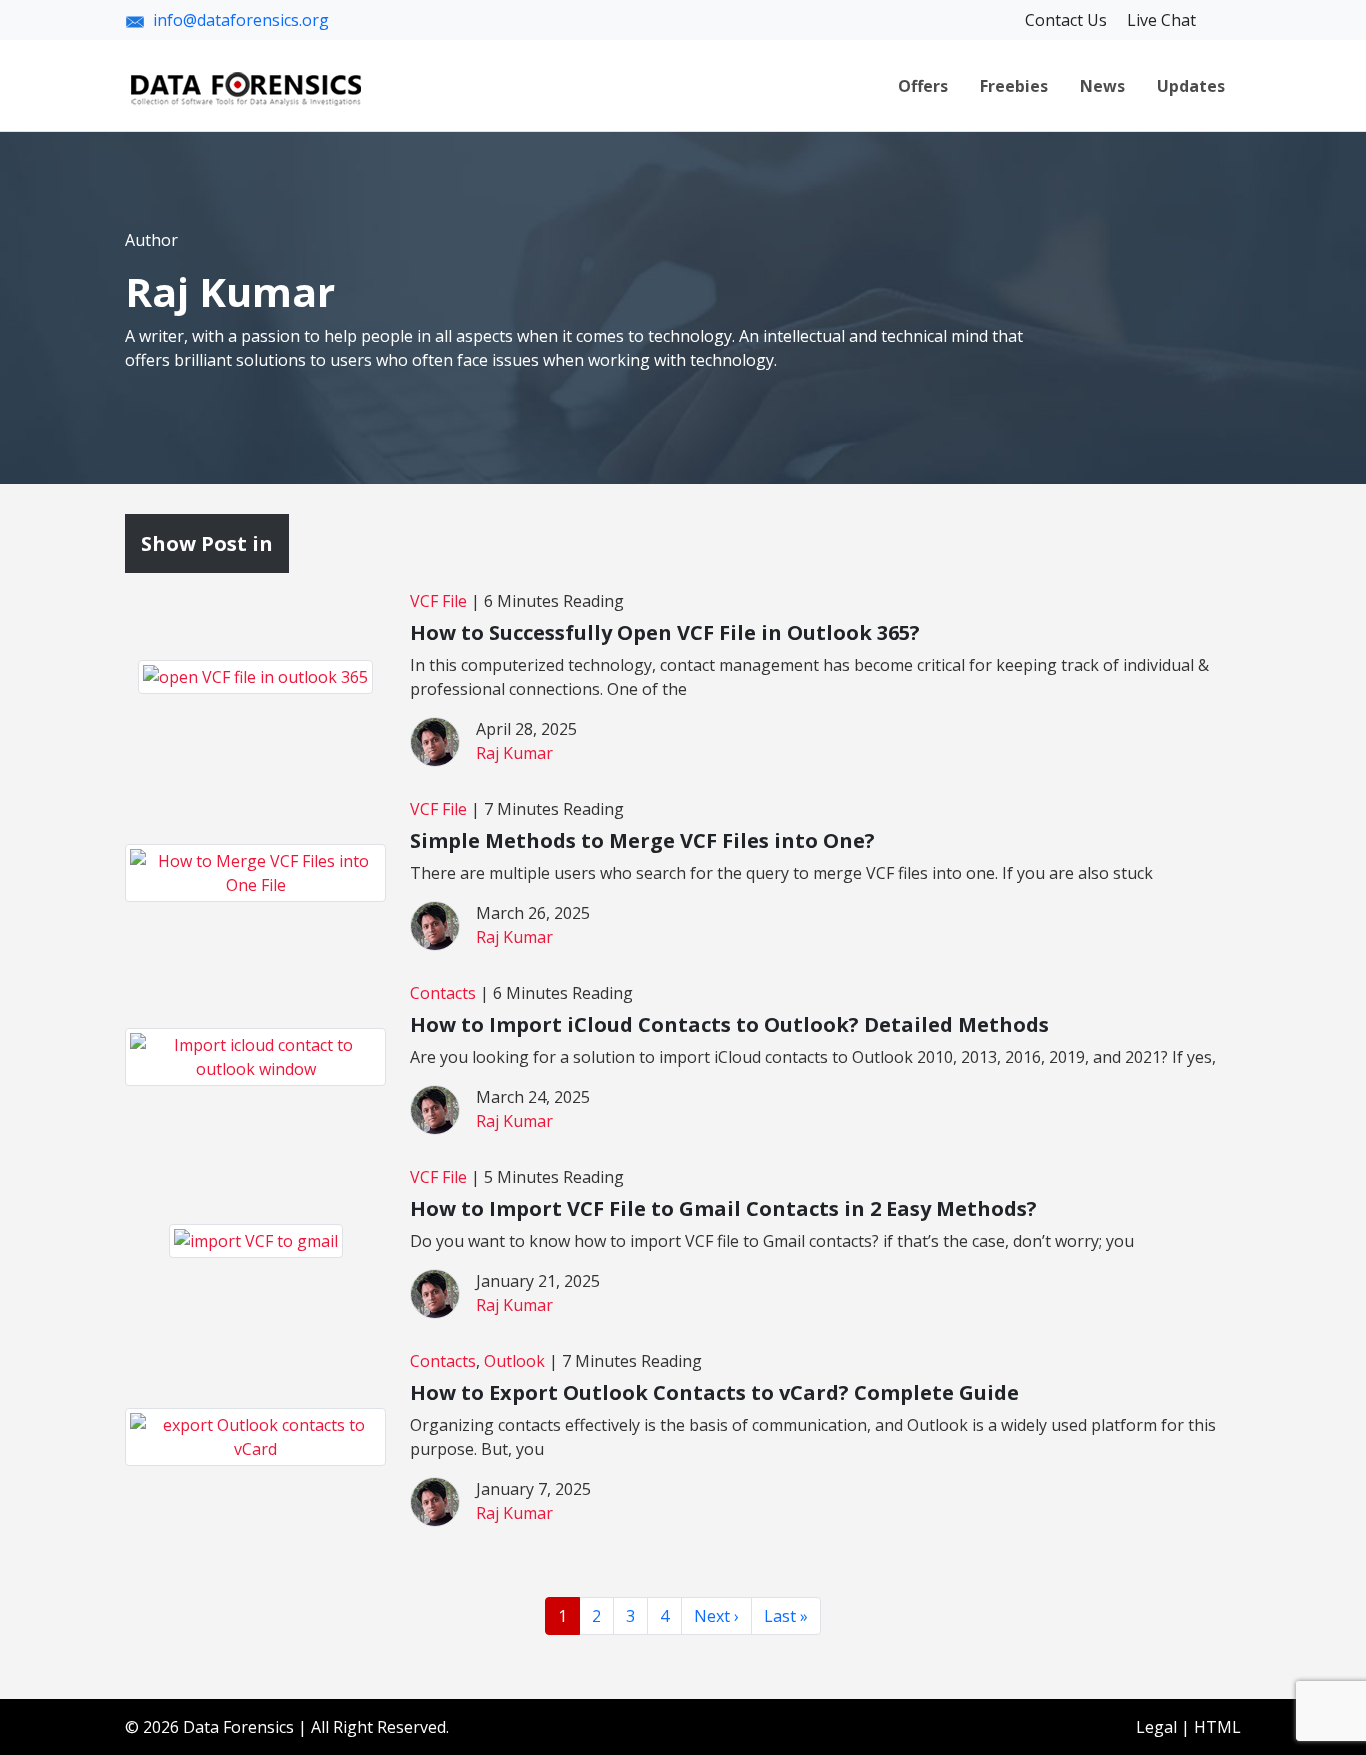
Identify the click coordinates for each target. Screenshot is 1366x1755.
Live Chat (1161, 20)
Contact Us (1068, 20)
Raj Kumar (514, 753)
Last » (786, 1616)
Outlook (514, 1361)
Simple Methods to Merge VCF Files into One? (642, 840)
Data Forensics (238, 1727)
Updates (1191, 86)
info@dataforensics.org (241, 20)
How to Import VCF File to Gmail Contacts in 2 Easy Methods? (723, 1208)
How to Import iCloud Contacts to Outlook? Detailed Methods (729, 1024)
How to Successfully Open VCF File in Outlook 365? (665, 632)
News (1102, 86)
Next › (716, 1616)
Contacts (443, 993)
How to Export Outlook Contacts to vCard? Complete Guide (714, 1392)
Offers (923, 86)
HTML (1217, 1727)
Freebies (1014, 86)
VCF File (438, 601)
